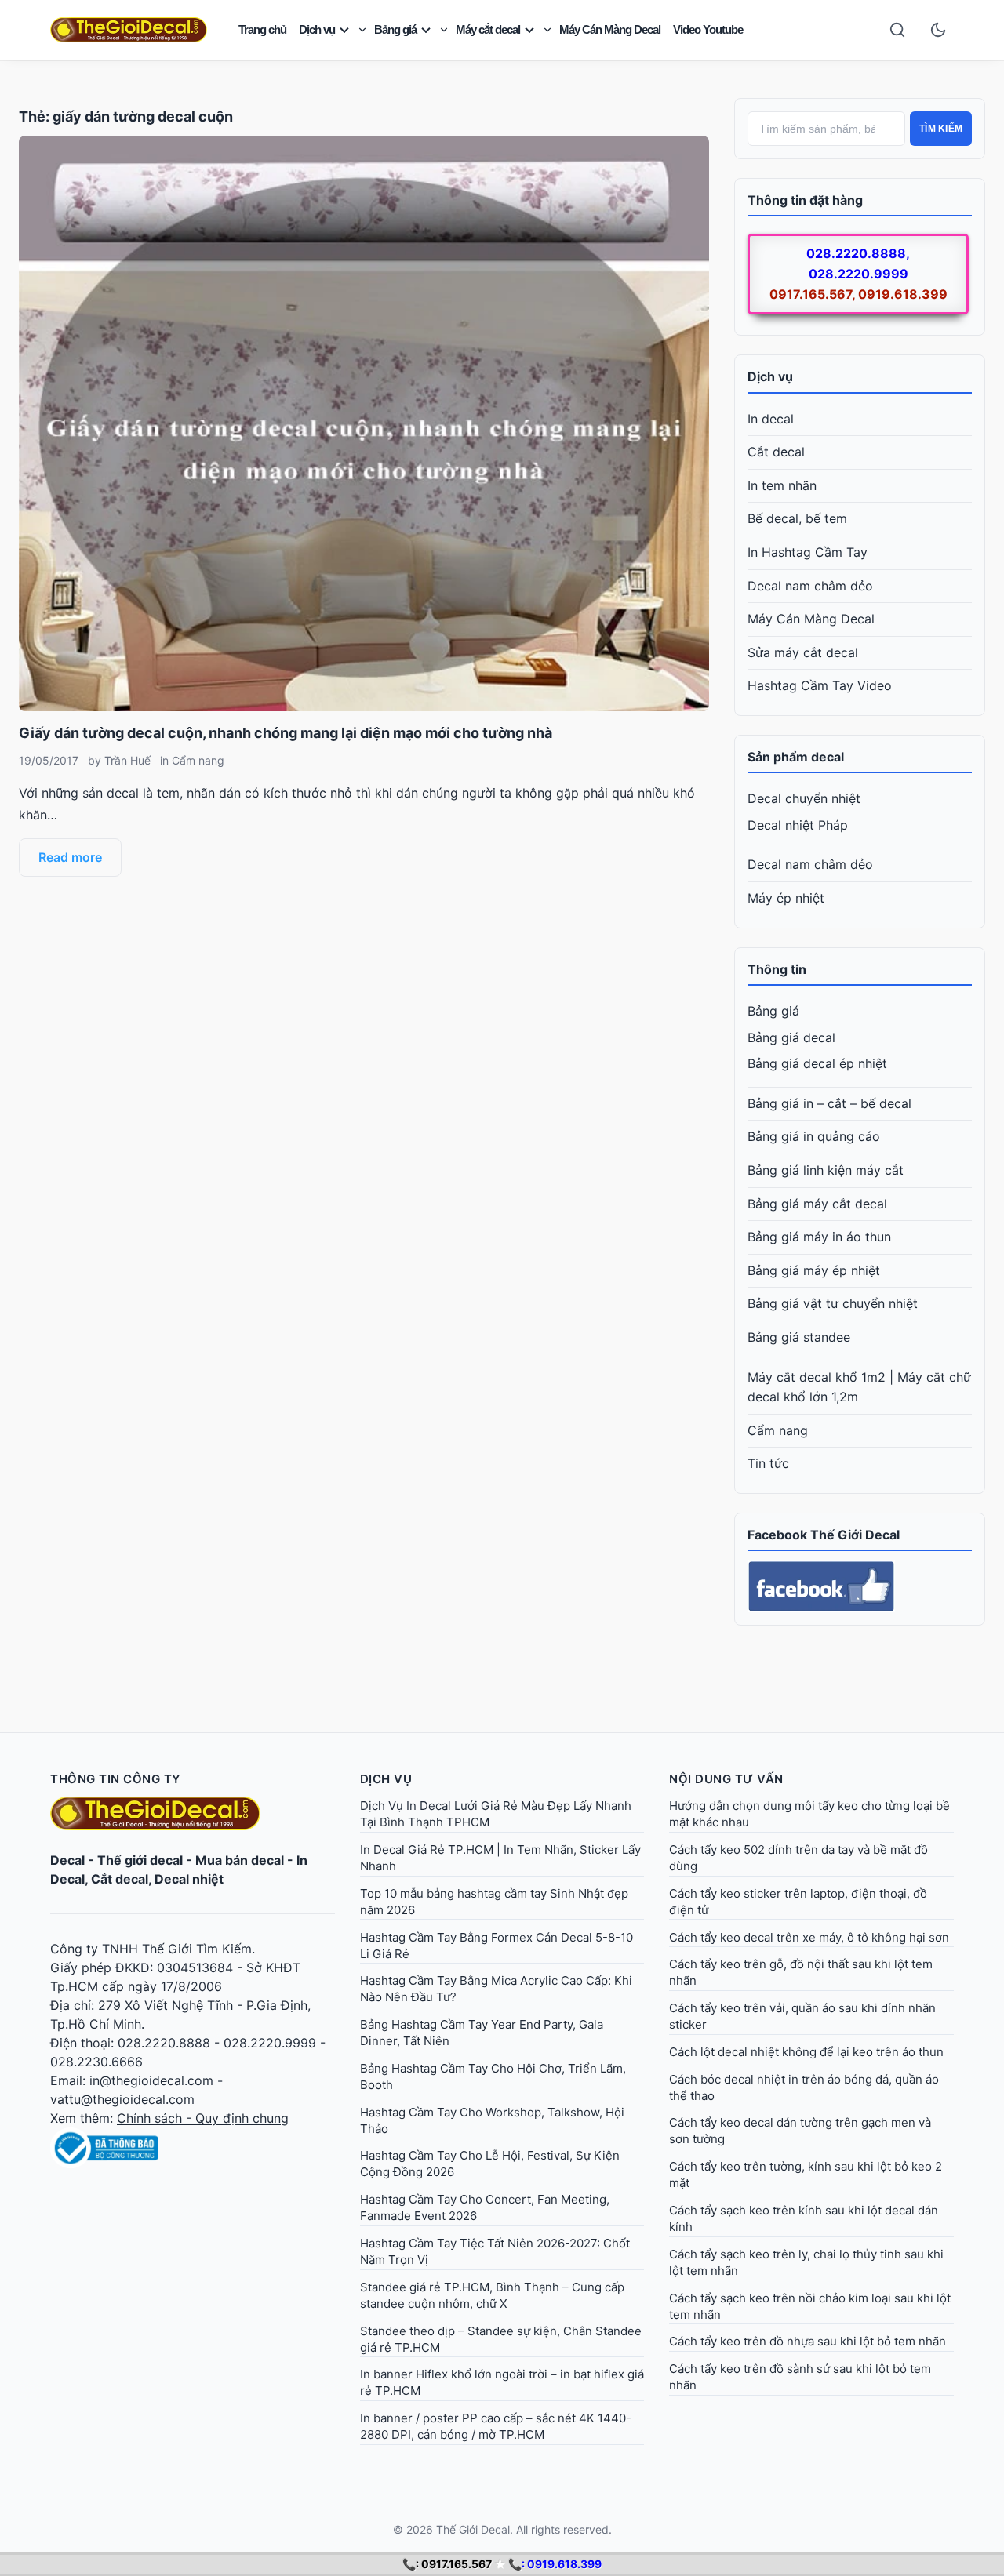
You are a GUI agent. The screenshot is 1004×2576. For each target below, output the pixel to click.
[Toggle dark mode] (938, 30)
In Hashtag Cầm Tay (808, 552)
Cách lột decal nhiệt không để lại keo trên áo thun (806, 2052)
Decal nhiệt (189, 1879)
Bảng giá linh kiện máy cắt (826, 1170)
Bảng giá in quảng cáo (814, 1136)
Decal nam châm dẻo (810, 586)
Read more (70, 857)
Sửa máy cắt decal (803, 652)
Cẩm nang (198, 760)
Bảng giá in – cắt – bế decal (829, 1103)
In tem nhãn (782, 485)
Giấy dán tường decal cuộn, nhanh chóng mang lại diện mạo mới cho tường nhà (286, 733)
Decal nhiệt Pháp (798, 825)
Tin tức (768, 1463)
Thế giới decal (140, 1860)
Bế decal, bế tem (797, 518)
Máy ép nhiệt (786, 898)
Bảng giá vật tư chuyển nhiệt (833, 1303)
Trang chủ (262, 29)
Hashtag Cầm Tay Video (820, 685)
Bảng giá (395, 29)
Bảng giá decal (791, 1037)
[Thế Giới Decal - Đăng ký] (193, 2148)
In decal (771, 419)
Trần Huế (127, 760)
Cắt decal (776, 452)
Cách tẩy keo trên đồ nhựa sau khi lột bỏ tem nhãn (808, 2341)
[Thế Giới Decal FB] (860, 1586)
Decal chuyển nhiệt (804, 798)
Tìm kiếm (941, 129)
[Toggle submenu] (362, 30)
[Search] (897, 30)
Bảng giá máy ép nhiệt (814, 1270)
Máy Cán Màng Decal (610, 29)
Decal (67, 1860)
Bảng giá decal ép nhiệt (817, 1063)
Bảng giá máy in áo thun (819, 1237)
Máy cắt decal (488, 29)
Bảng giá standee (799, 1337)
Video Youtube (708, 29)
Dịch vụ (317, 29)
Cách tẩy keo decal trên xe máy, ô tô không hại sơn (809, 1937)
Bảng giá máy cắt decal (817, 1204)
